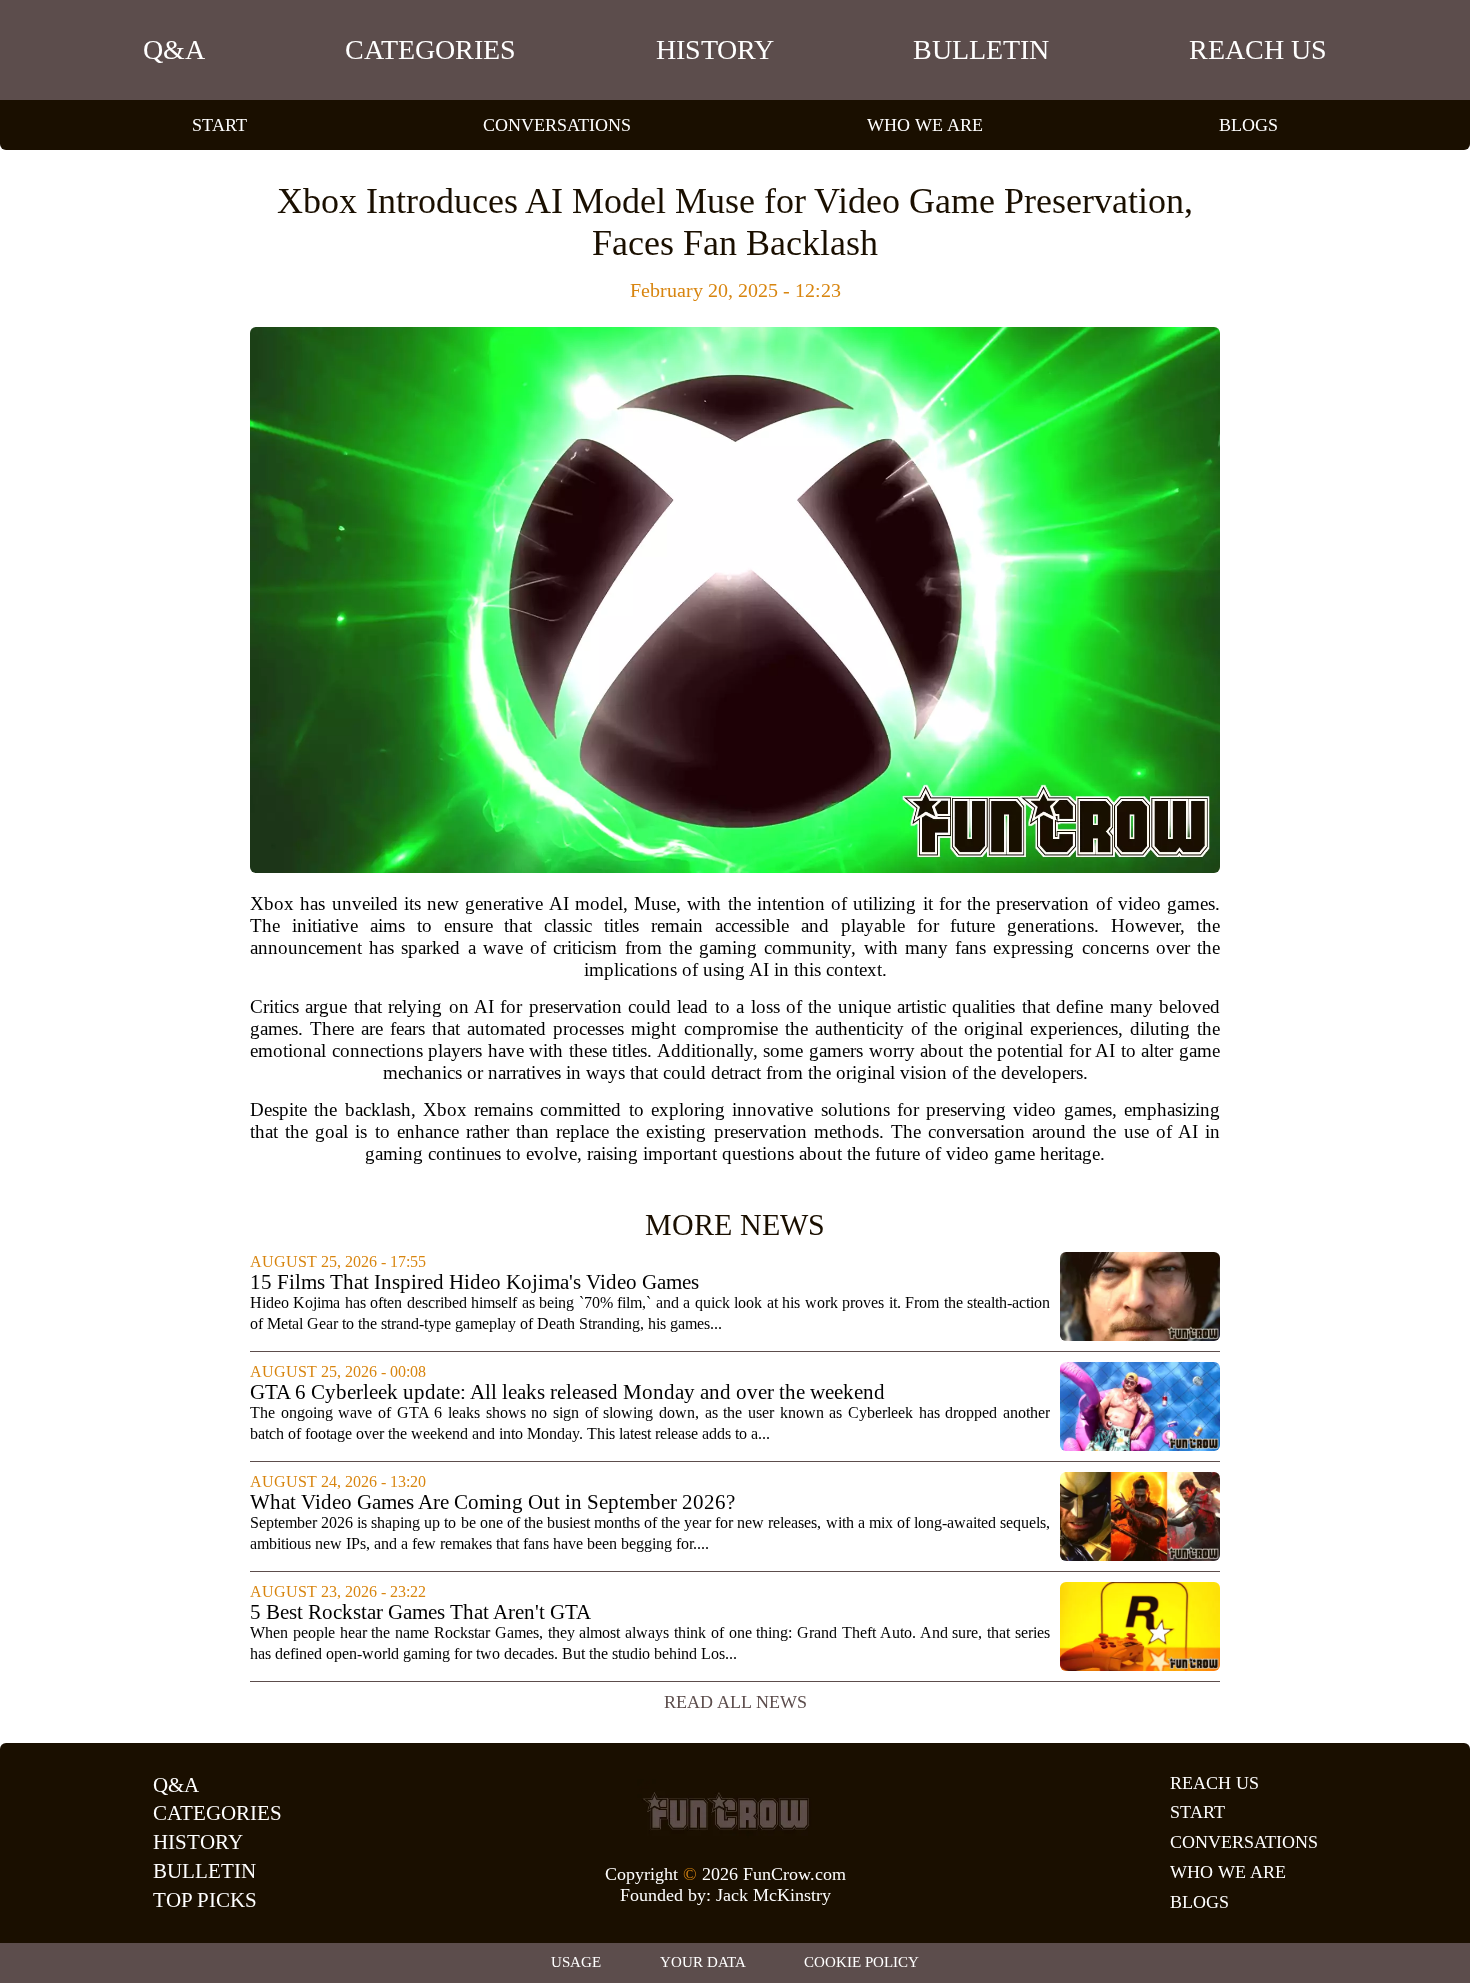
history (715, 49)
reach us (1258, 49)
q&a (174, 49)
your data (703, 1962)
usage (576, 1962)
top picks (205, 1900)
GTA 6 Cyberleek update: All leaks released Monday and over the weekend (567, 1392)
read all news (735, 1702)
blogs (1248, 125)
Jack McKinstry (773, 1895)
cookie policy (861, 1962)
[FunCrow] (726, 1811)
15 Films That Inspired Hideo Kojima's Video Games (474, 1282)
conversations (557, 125)
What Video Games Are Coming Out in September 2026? (492, 1502)
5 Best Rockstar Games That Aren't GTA (420, 1612)
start (219, 125)
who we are (925, 125)
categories (430, 49)
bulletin (981, 49)
